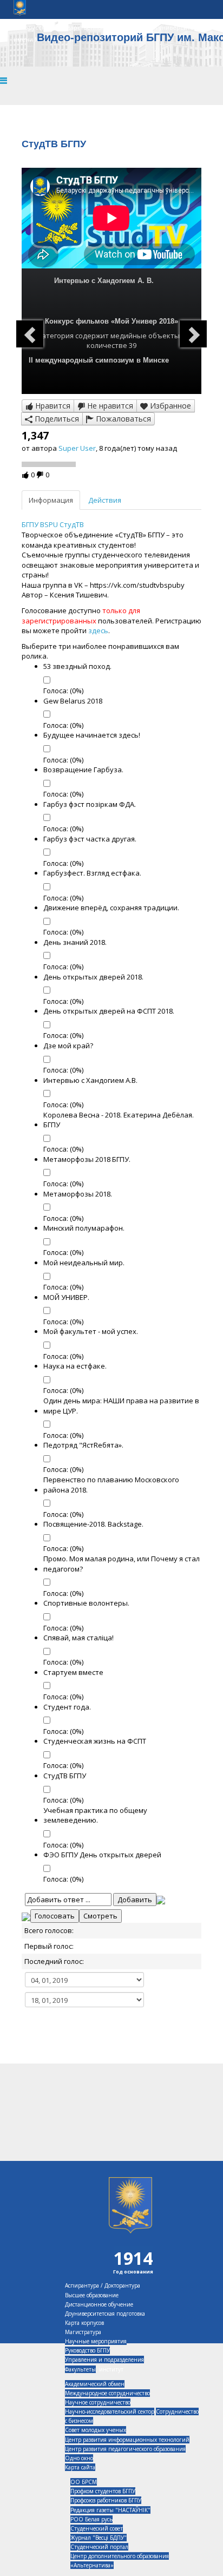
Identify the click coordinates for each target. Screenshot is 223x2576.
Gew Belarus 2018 (73, 701)
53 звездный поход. (77, 666)
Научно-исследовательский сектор (110, 2411)
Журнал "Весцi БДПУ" (99, 2538)
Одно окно (79, 2458)
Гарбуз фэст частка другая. (90, 839)
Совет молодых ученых (96, 2430)
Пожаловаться (122, 419)
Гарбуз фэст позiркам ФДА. (90, 804)
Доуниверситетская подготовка (105, 2314)
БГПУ (31, 524)
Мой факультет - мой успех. (91, 1331)
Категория (55, 336)
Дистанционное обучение (99, 2304)
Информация (51, 500)
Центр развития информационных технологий (127, 2440)
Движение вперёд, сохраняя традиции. (111, 908)
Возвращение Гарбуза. (83, 770)
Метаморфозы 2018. (78, 1194)
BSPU (50, 524)
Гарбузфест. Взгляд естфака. (92, 873)
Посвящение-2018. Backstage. (93, 1524)
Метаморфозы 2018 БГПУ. (87, 1159)
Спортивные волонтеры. (86, 1603)
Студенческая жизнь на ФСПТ (95, 1741)
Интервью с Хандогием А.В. (90, 1080)
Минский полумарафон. (84, 1228)
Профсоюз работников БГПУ (106, 2500)
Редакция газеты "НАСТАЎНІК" (110, 2510)
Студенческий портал (99, 2547)
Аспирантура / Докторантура (103, 2285)
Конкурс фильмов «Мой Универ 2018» (111, 321)
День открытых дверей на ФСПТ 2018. (109, 1011)
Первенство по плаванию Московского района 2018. (111, 1485)
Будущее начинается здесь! (92, 735)
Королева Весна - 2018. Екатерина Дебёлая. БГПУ (119, 1120)
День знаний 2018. (75, 942)
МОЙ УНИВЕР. (66, 1297)
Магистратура (83, 2332)
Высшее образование (92, 2295)
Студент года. (67, 1707)
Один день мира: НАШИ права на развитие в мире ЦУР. (121, 1406)
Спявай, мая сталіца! (78, 1638)
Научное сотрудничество (98, 2402)
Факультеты (80, 2369)
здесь (98, 630)
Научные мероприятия (96, 2341)
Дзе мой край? (68, 1046)
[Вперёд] (193, 334)
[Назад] (30, 334)
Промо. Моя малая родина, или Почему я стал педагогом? (122, 1564)
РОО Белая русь (91, 2519)
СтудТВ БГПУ (65, 1776)
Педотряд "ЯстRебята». (83, 1445)
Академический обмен (95, 2384)
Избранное (169, 406)
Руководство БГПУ (87, 2350)
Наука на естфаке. (75, 1366)
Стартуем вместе (73, 1672)
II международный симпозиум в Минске (99, 360)
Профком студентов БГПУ (103, 2491)
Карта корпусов (84, 2323)
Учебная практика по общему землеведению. (95, 1815)
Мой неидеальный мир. (84, 1263)
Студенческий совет (97, 2528)
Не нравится (109, 406)
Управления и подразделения (104, 2360)
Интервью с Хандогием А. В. (104, 281)
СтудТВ (72, 524)
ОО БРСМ (84, 2482)
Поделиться (56, 419)
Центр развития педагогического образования (125, 2449)
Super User (77, 448)
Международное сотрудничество (107, 2393)
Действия (105, 500)
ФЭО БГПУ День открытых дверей (102, 1855)
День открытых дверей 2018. (93, 977)
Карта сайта (80, 2467)
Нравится (52, 406)
